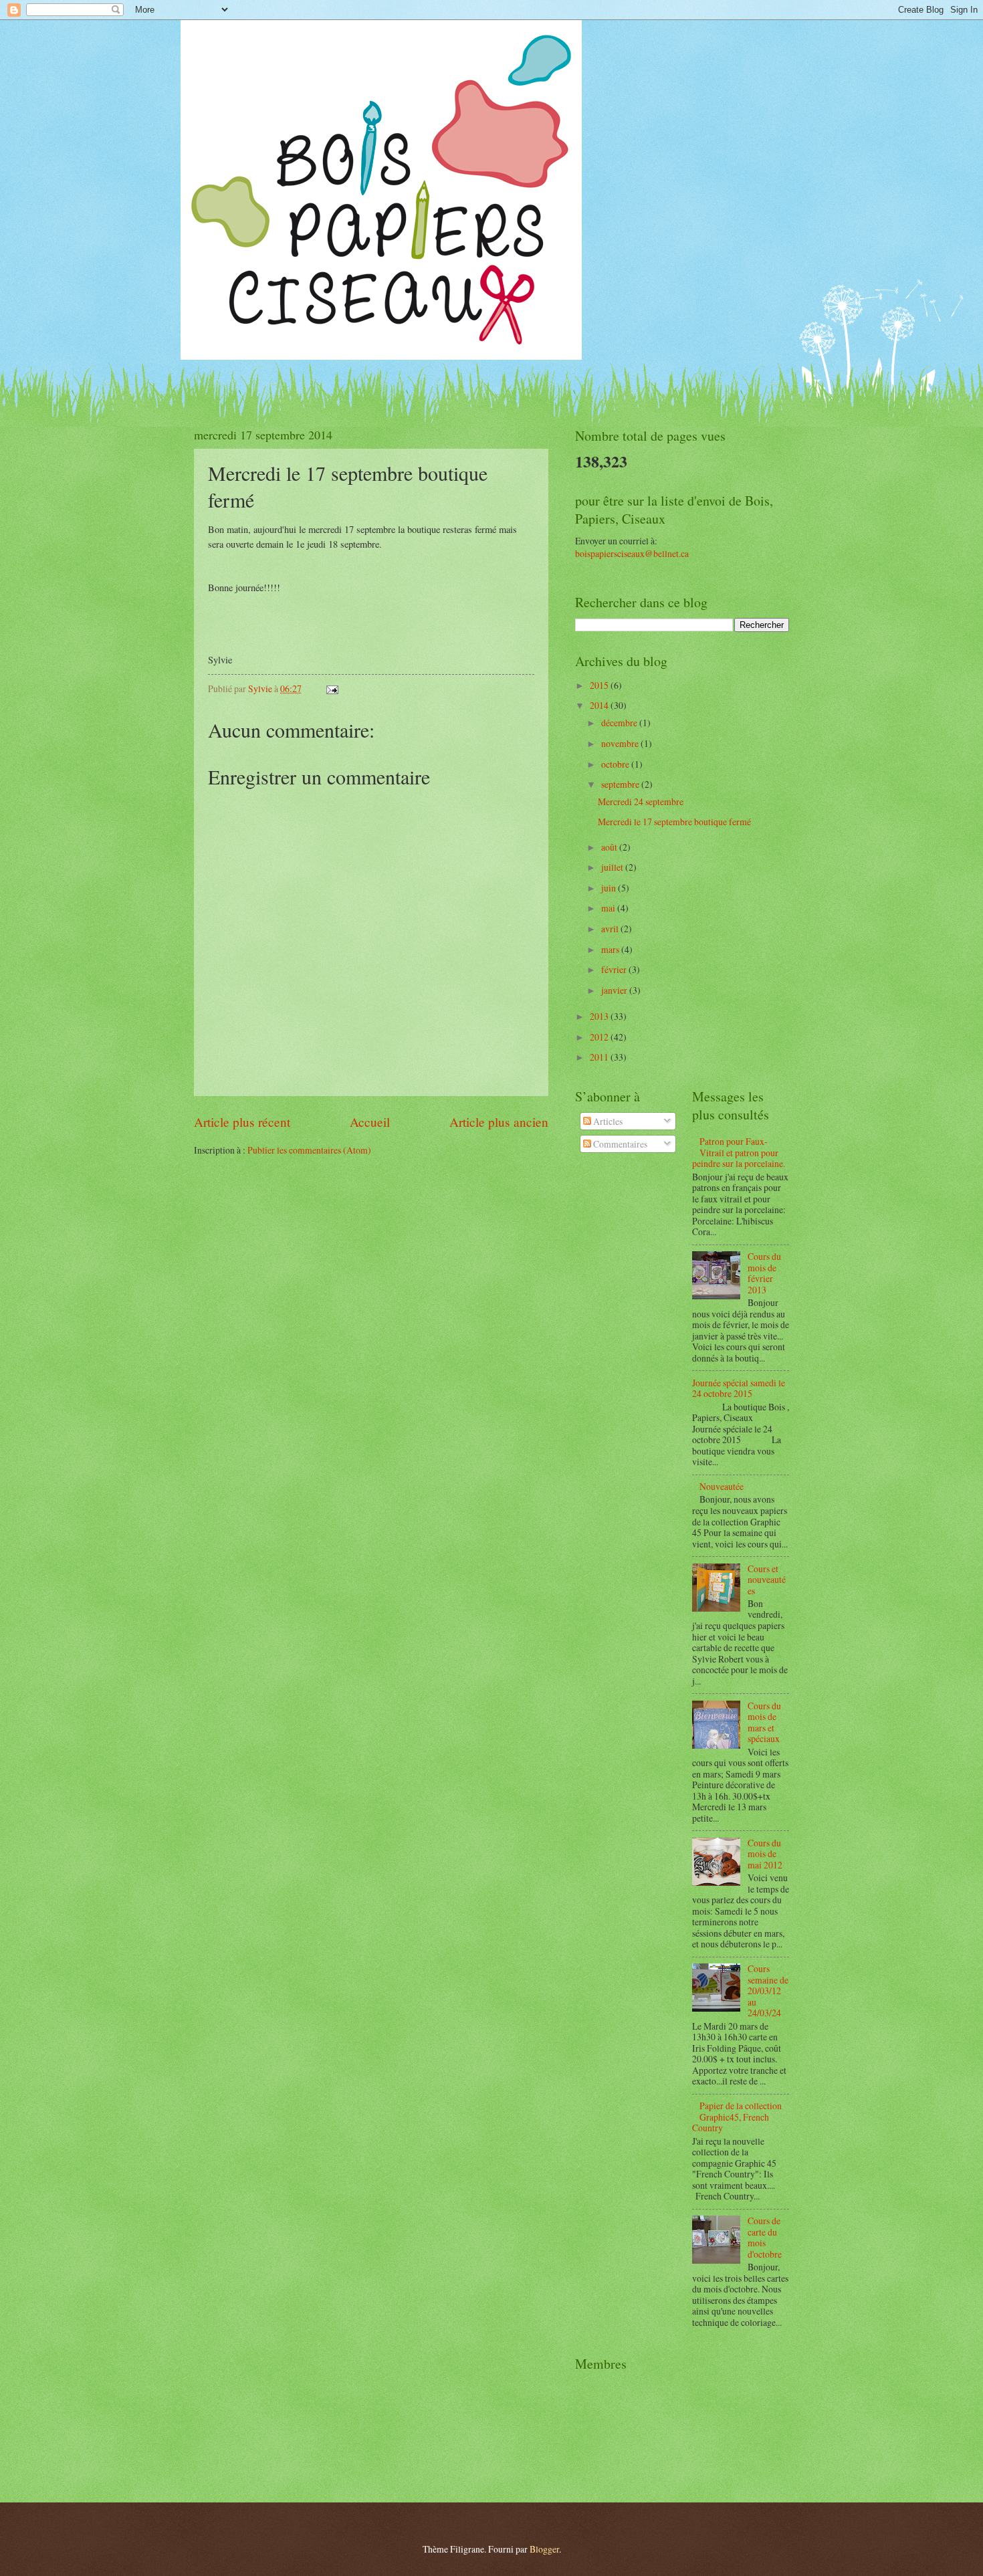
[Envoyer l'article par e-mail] (332, 688)
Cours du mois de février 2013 (764, 1273)
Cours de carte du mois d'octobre (765, 2237)
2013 (600, 1016)
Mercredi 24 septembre (641, 801)
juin (610, 888)
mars (611, 949)
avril (611, 929)
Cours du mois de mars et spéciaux (764, 1722)
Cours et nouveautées (767, 1580)
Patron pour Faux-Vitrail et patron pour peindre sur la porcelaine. (739, 1152)
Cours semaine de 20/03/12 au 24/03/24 (768, 1991)
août (610, 847)
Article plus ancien (499, 1122)
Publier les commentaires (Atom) (309, 1150)
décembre (620, 723)
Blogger (544, 2549)
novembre (621, 743)
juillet (613, 867)
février (615, 969)
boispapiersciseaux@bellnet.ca (632, 553)
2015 (600, 685)
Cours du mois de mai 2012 (765, 1854)
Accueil (370, 1122)
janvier (615, 990)
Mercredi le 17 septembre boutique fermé (674, 822)
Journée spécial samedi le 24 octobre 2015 (739, 1388)
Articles (607, 1121)
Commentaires (619, 1144)
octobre (616, 764)
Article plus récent (242, 1122)
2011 (600, 1057)
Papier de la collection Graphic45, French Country (737, 2117)
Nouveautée (722, 1486)
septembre (621, 784)
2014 (600, 705)
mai (609, 908)
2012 (600, 1037)
